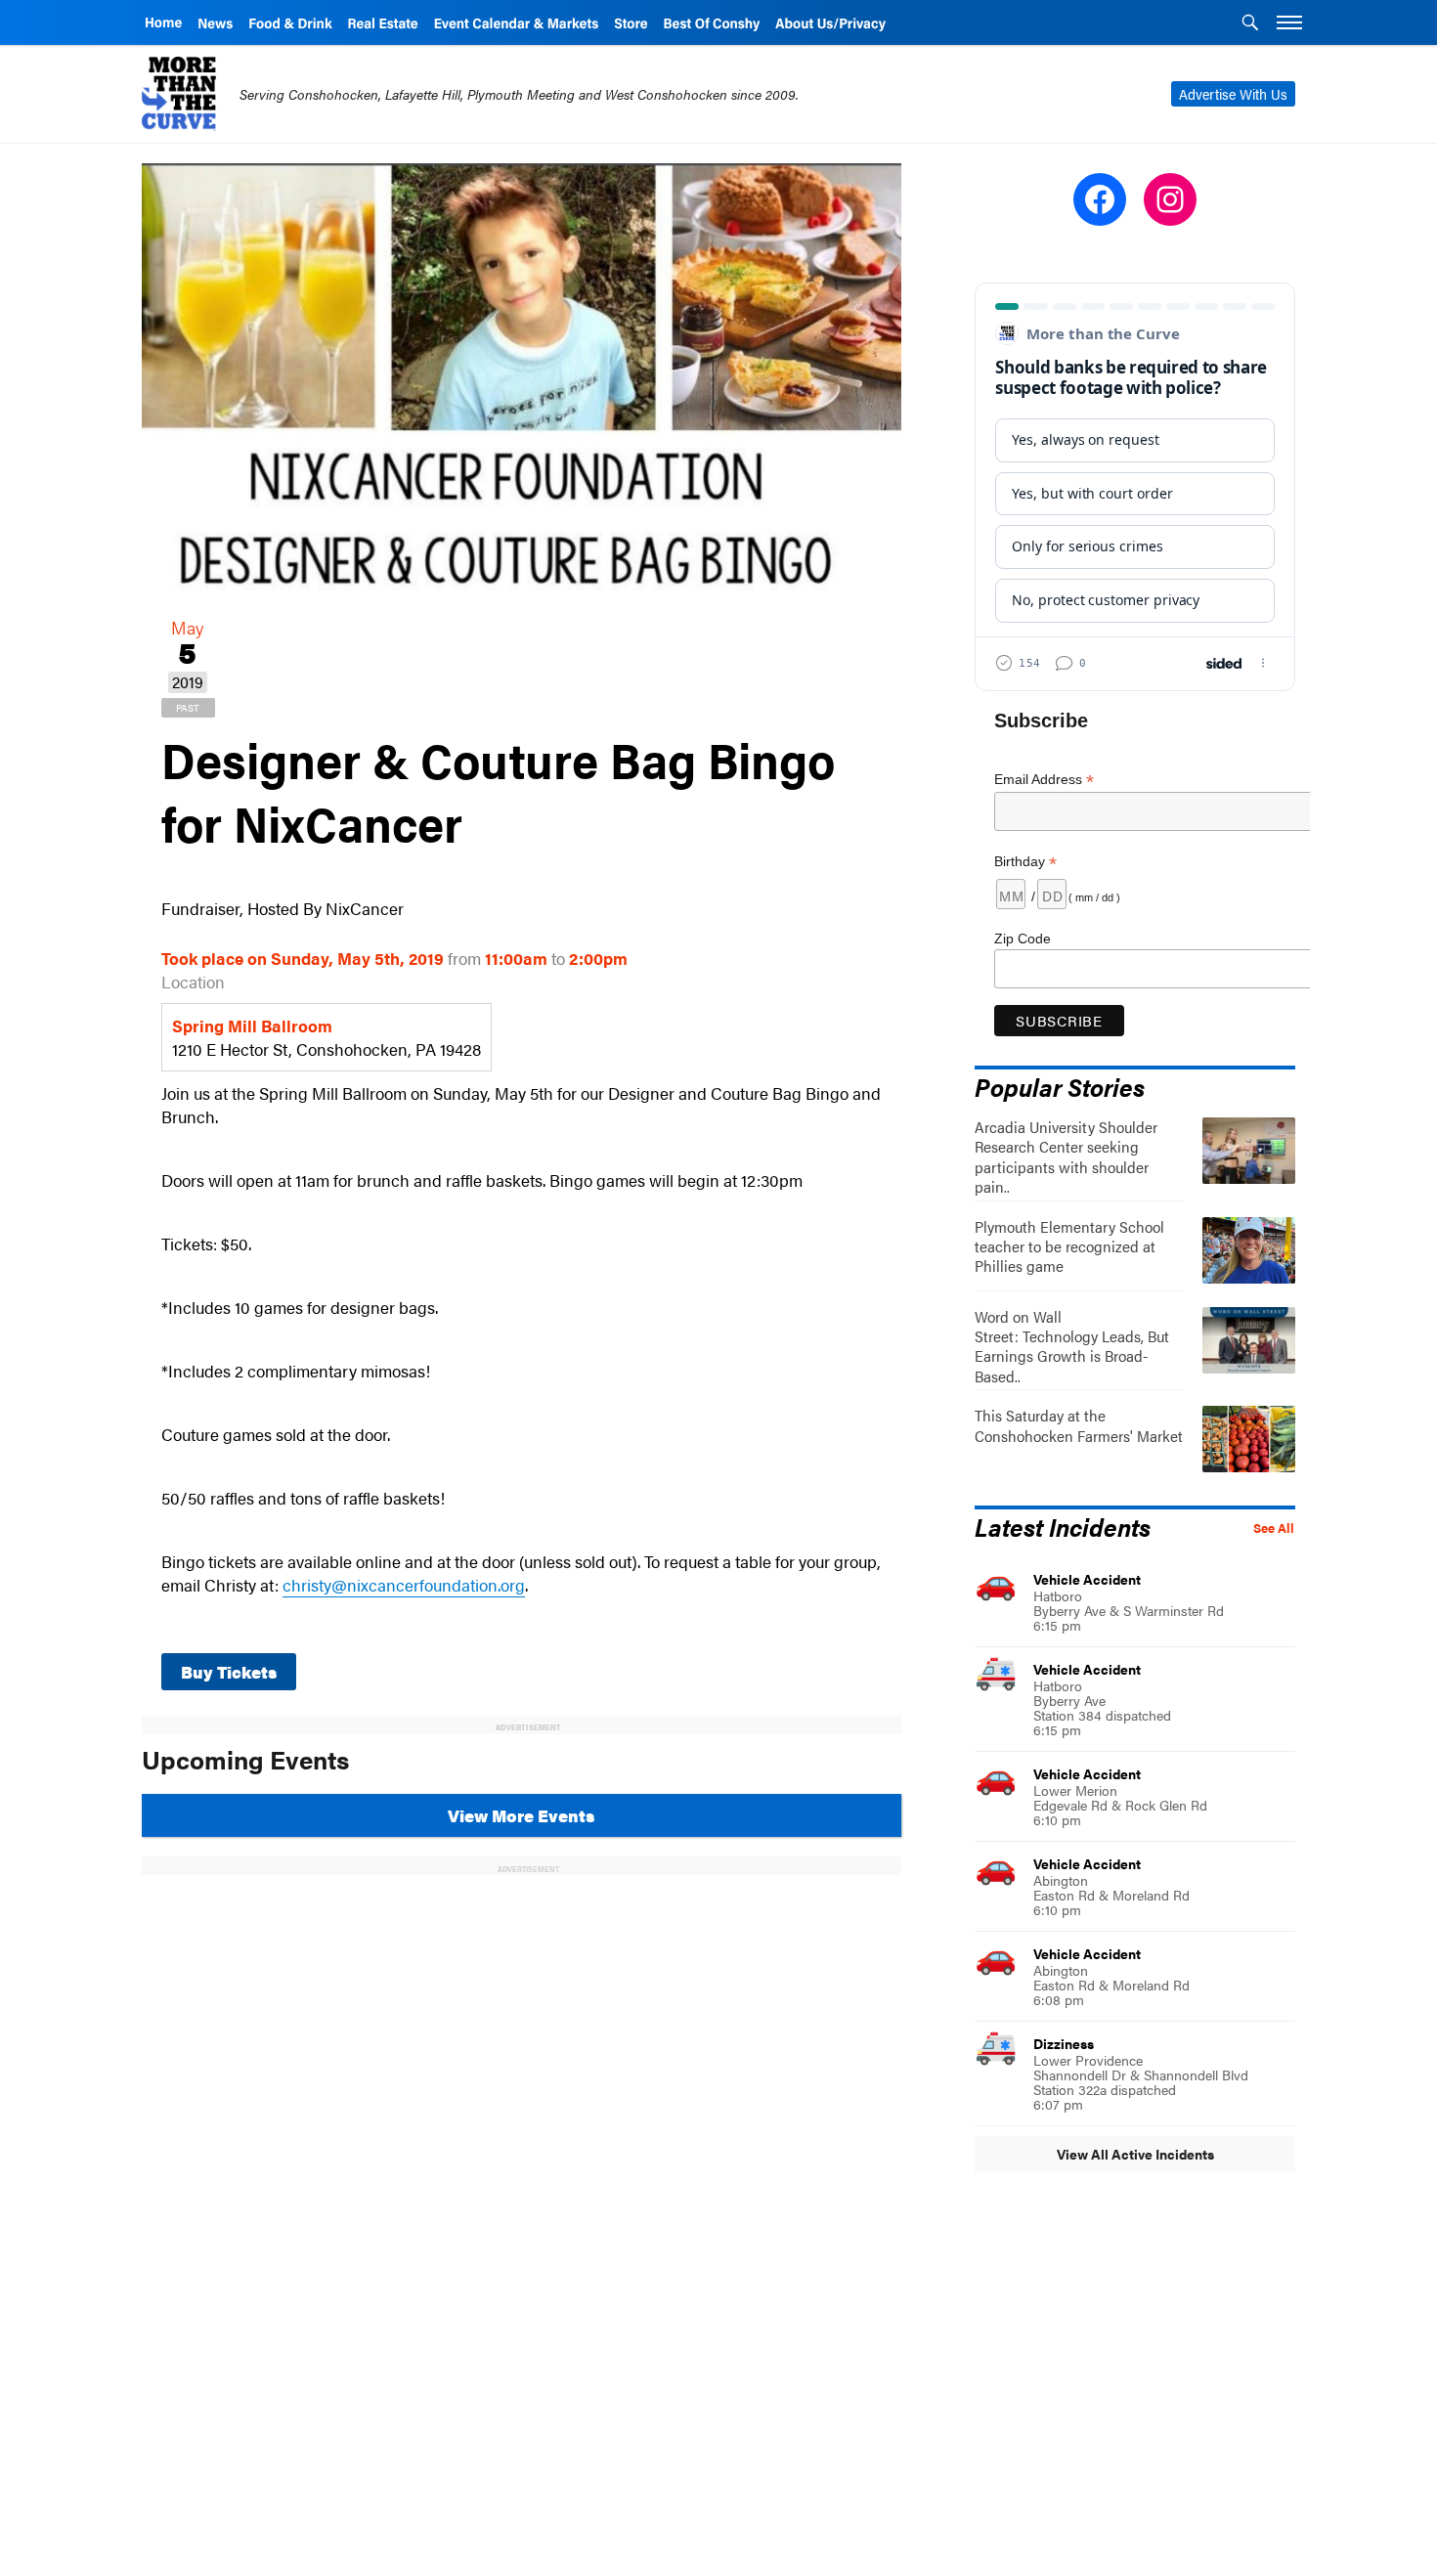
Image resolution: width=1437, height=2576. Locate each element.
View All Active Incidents (1135, 2154)
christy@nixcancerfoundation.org (404, 1585)
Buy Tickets (229, 1672)
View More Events (521, 1815)
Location (193, 982)
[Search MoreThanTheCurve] (1250, 24)
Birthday (1025, 862)
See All (1274, 1528)
